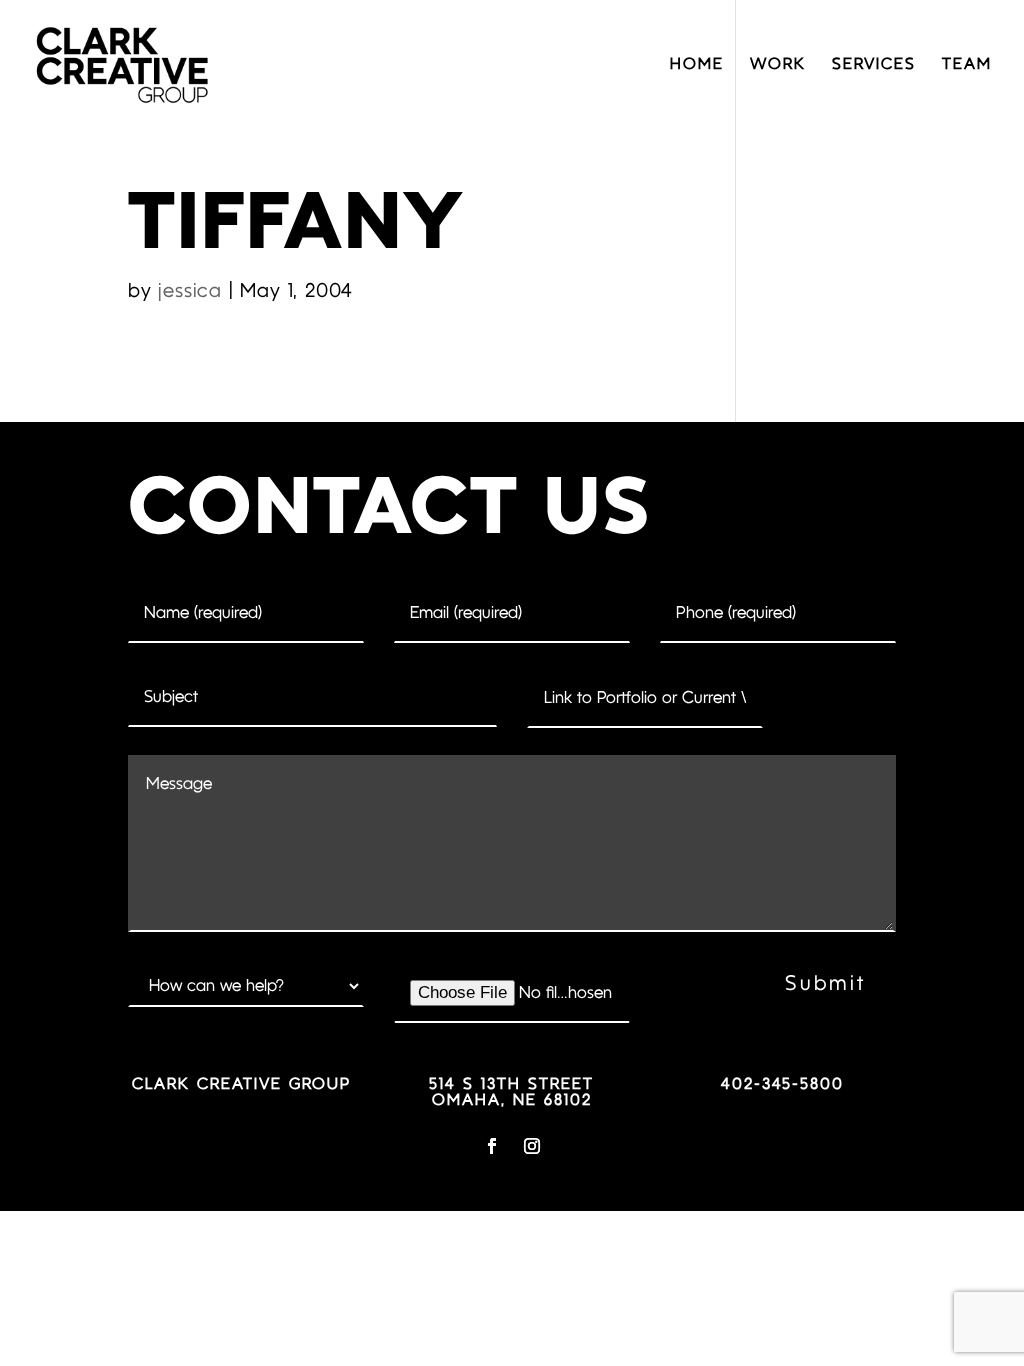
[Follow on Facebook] (492, 1146)
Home (697, 65)
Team (967, 65)
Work (778, 65)
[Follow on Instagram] (532, 1146)
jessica (190, 292)
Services (874, 65)
